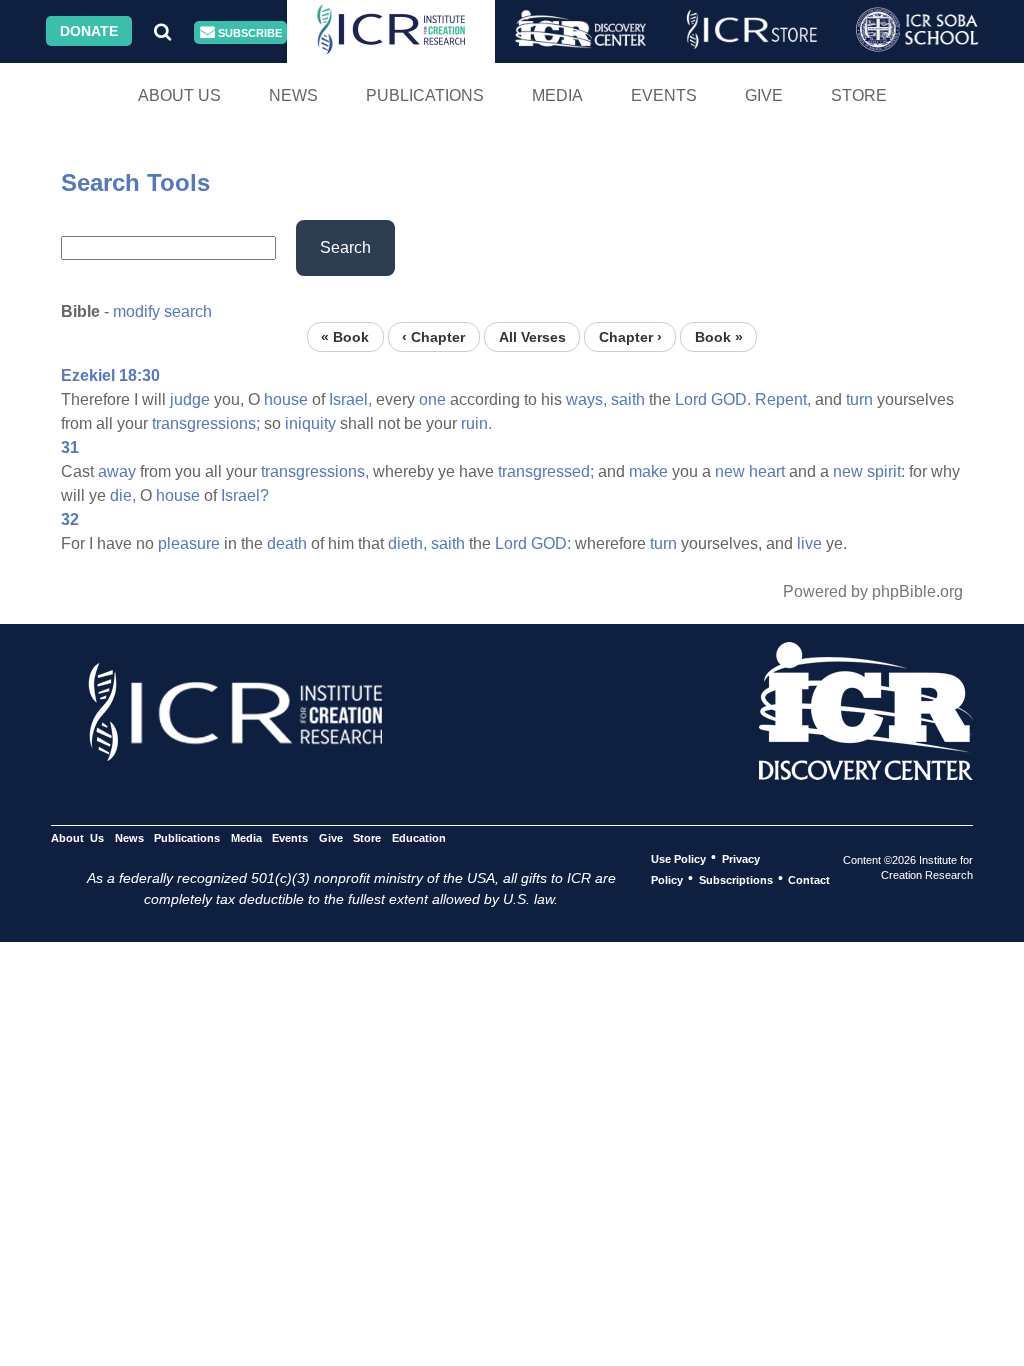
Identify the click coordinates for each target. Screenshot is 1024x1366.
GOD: (551, 543)
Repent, (783, 399)
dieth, (407, 543)
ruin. (476, 423)
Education (418, 837)
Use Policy (678, 858)
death (287, 543)
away (117, 471)
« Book (345, 336)
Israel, (350, 399)
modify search (162, 311)
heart (767, 471)
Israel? (245, 495)
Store (859, 95)
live (809, 543)
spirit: (886, 471)
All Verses (532, 336)
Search (345, 247)
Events (664, 95)
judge (190, 399)
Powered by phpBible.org (873, 591)
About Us (179, 95)
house (286, 399)
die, (123, 495)
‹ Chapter (433, 336)
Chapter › (630, 336)
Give (764, 95)
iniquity (310, 423)
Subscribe (248, 33)
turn (859, 399)
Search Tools (135, 182)
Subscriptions (736, 879)
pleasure (189, 543)
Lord (691, 399)
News (293, 95)
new (730, 471)
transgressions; (206, 423)
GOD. (731, 399)
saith (628, 399)
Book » (719, 336)
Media (557, 95)
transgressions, (315, 471)
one (432, 399)
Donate (89, 31)
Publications (425, 95)
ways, (586, 399)
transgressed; (546, 471)
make (648, 471)
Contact (809, 879)
